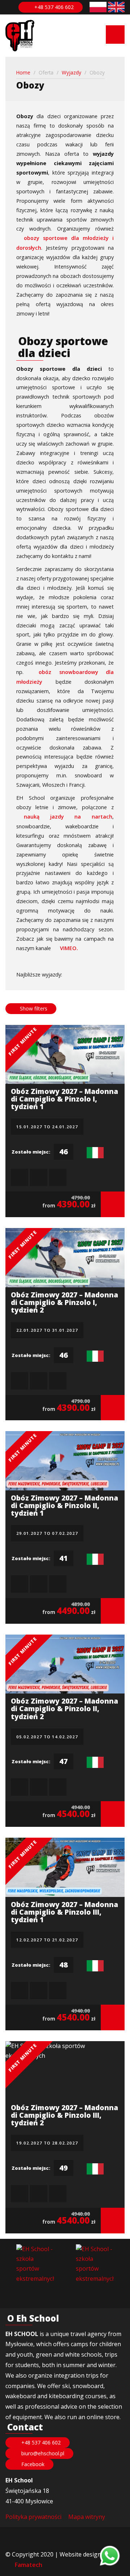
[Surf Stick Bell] (95, 2264)
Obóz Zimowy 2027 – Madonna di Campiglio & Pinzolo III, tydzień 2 (64, 2115)
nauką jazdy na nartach (68, 817)
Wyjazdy (71, 72)
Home (23, 72)
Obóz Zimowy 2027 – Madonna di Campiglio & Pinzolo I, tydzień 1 (64, 1099)
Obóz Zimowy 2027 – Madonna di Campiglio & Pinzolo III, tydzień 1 (64, 1912)
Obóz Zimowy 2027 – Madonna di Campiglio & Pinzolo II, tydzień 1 (64, 1505)
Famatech (29, 2565)
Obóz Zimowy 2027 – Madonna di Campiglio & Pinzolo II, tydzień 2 (64, 1708)
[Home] (20, 36)
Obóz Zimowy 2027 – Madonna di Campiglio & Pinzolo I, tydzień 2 (64, 1302)
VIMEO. (69, 948)
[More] (113, 1204)
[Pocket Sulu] (35, 2264)
